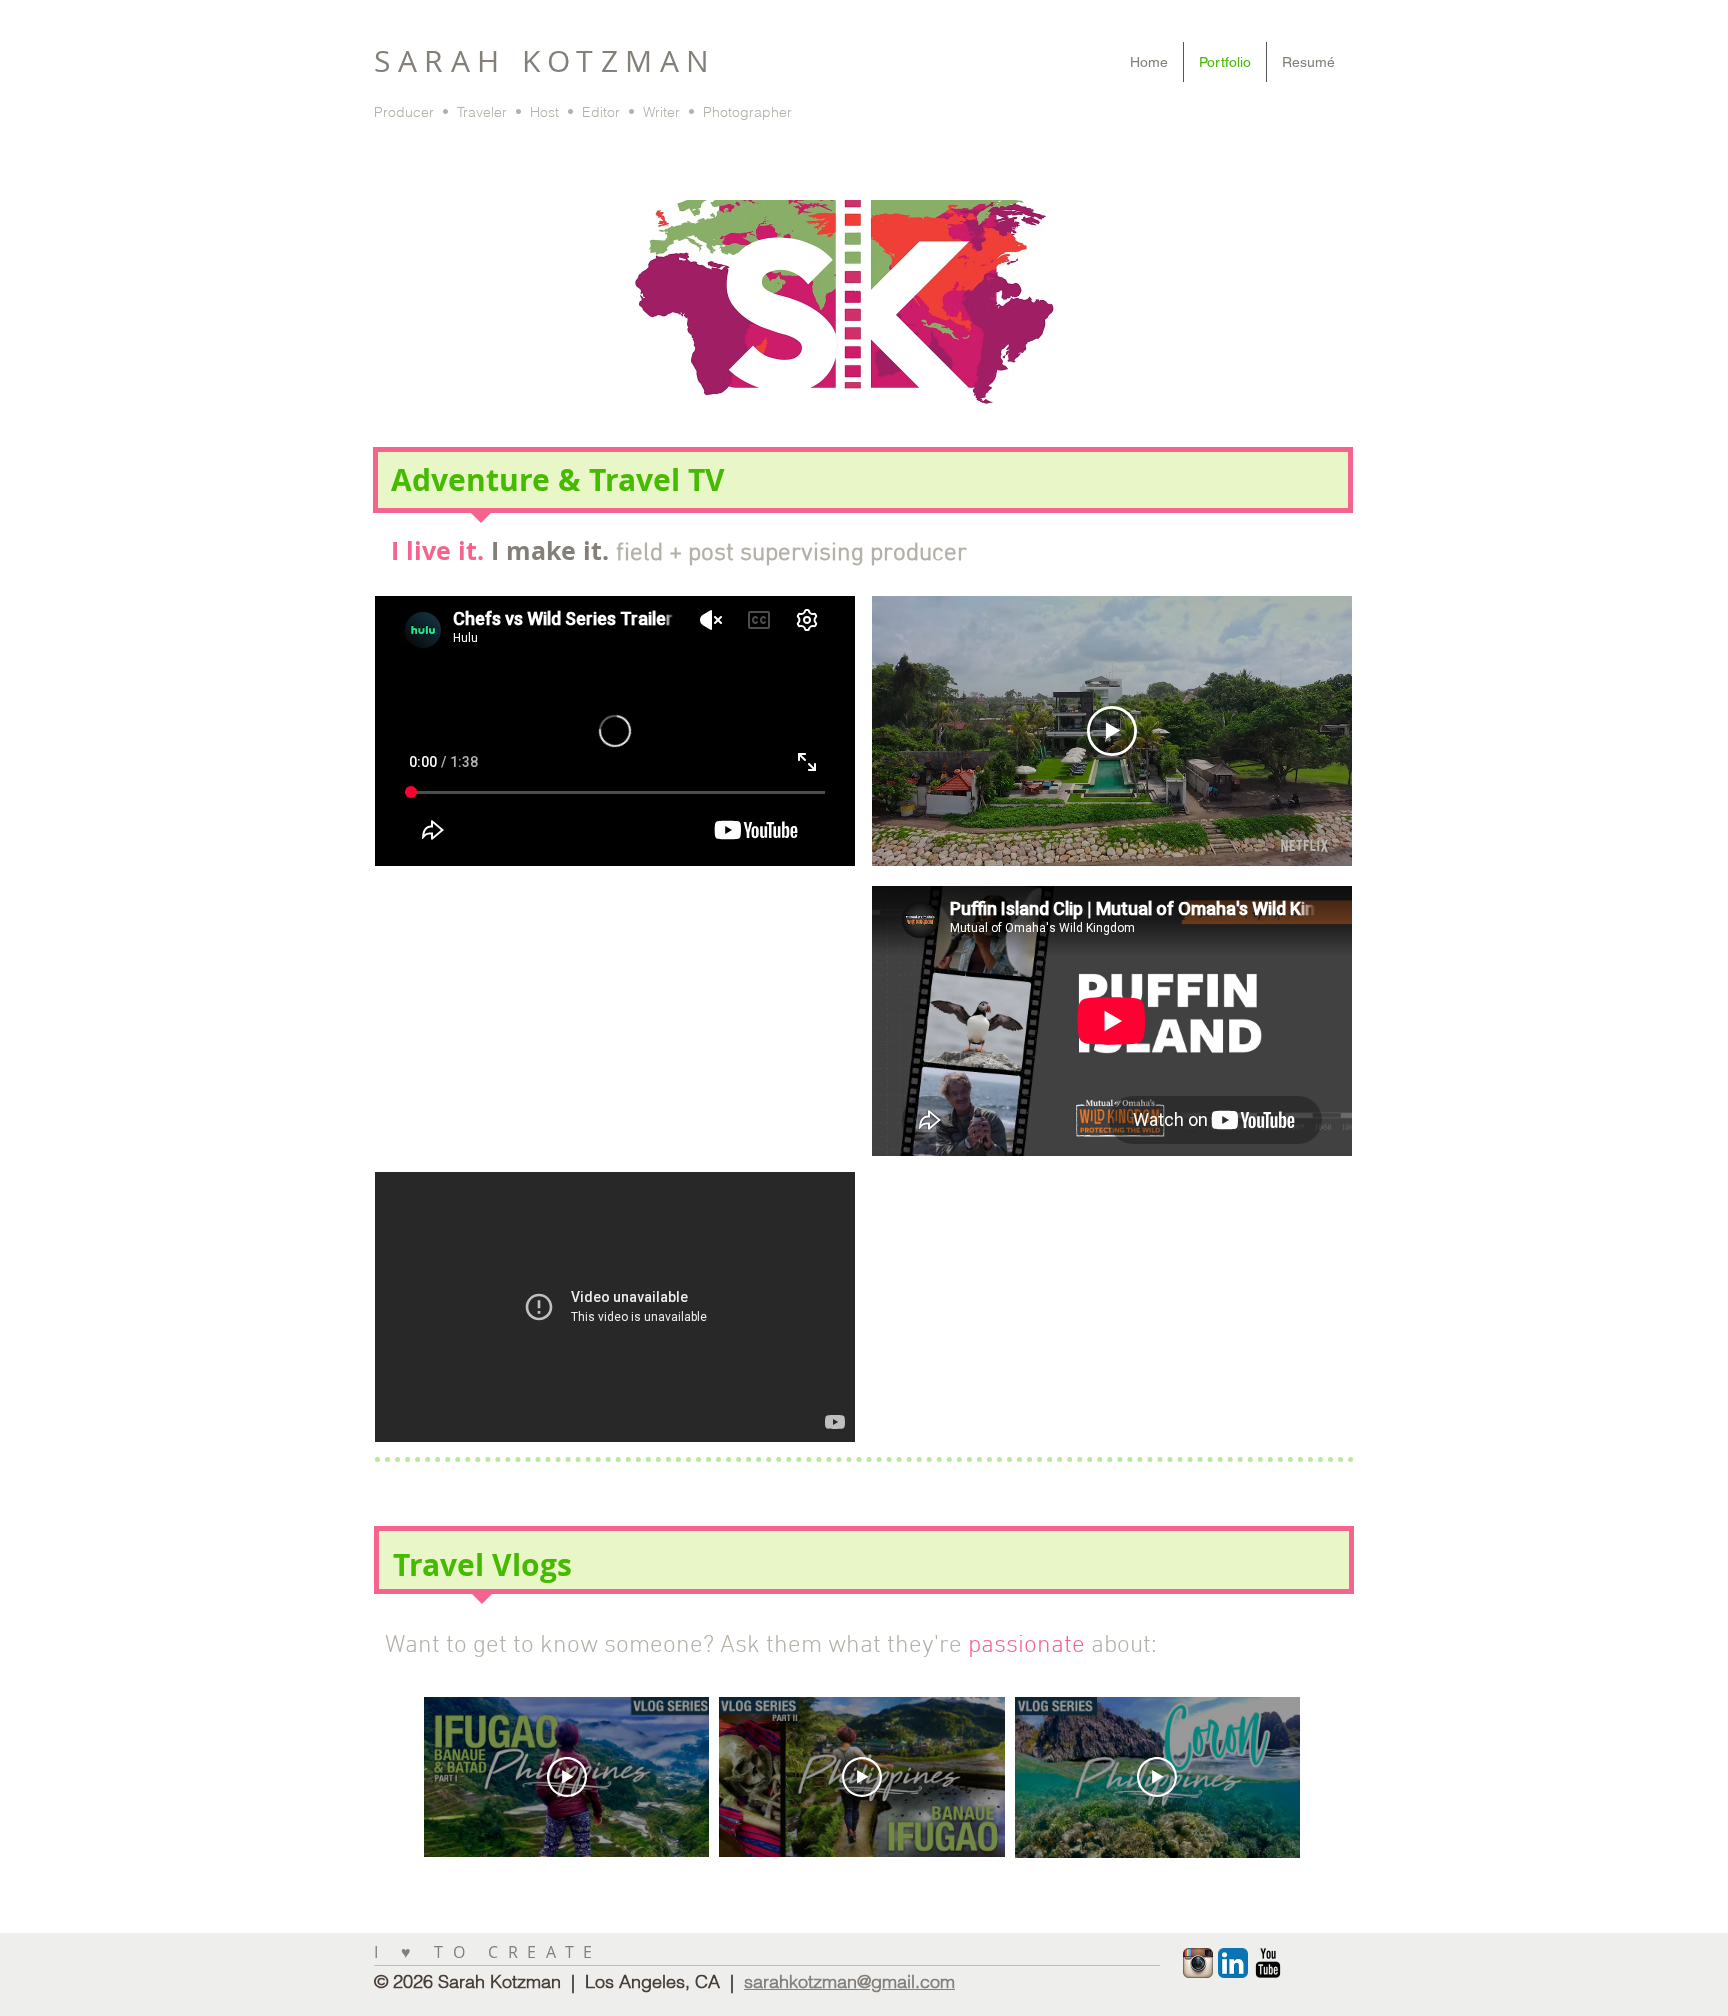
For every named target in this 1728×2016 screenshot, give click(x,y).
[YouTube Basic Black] (1268, 1963)
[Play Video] (567, 1777)
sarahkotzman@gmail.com (849, 1981)
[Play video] (1112, 731)
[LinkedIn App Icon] (1233, 1963)
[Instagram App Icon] (1198, 1963)
